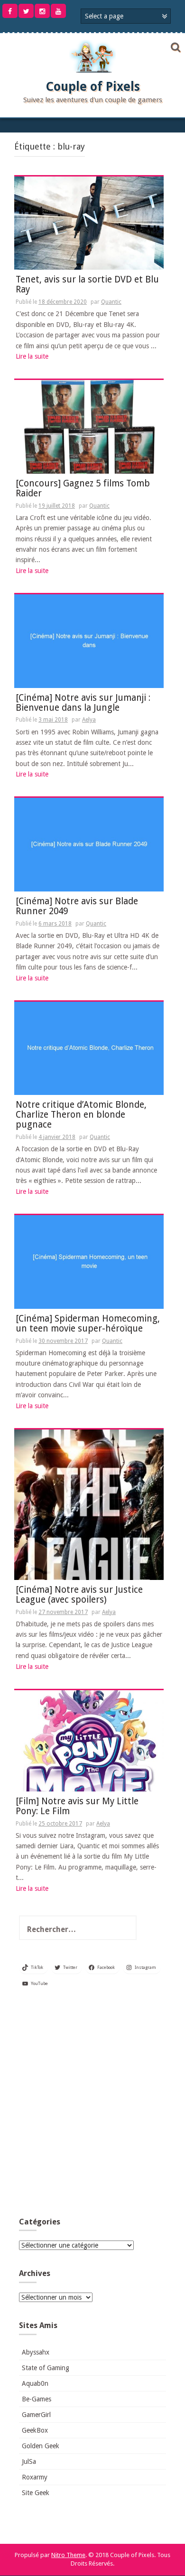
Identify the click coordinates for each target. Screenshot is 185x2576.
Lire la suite (32, 356)
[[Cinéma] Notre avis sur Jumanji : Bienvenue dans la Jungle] (89, 641)
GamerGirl (36, 2415)
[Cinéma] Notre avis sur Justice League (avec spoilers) (79, 1595)
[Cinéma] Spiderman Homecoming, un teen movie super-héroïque (88, 1324)
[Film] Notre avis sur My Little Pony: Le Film (77, 1807)
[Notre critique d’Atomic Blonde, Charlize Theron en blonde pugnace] (89, 1048)
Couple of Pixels (93, 87)
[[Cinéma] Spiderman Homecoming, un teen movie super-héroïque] (89, 1262)
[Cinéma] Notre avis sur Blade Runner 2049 (77, 907)
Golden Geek (41, 2446)
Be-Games (37, 2399)
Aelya (89, 720)
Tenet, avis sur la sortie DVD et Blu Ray (87, 285)
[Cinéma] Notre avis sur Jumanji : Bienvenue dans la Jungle (83, 703)
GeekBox (35, 2430)
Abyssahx (36, 2352)
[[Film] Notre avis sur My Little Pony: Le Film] (89, 1740)
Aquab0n (35, 2383)
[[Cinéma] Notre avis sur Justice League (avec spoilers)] (89, 1504)
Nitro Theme (68, 2555)
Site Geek (36, 2493)
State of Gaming (46, 2368)
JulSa (29, 2461)
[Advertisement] (92, 2106)
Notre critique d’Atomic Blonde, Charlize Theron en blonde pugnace (81, 1115)
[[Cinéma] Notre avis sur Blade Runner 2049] (89, 844)
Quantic (111, 302)
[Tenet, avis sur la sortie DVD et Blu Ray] (89, 222)
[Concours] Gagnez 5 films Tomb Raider (83, 489)
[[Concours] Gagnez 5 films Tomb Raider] (89, 426)
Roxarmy (35, 2477)
